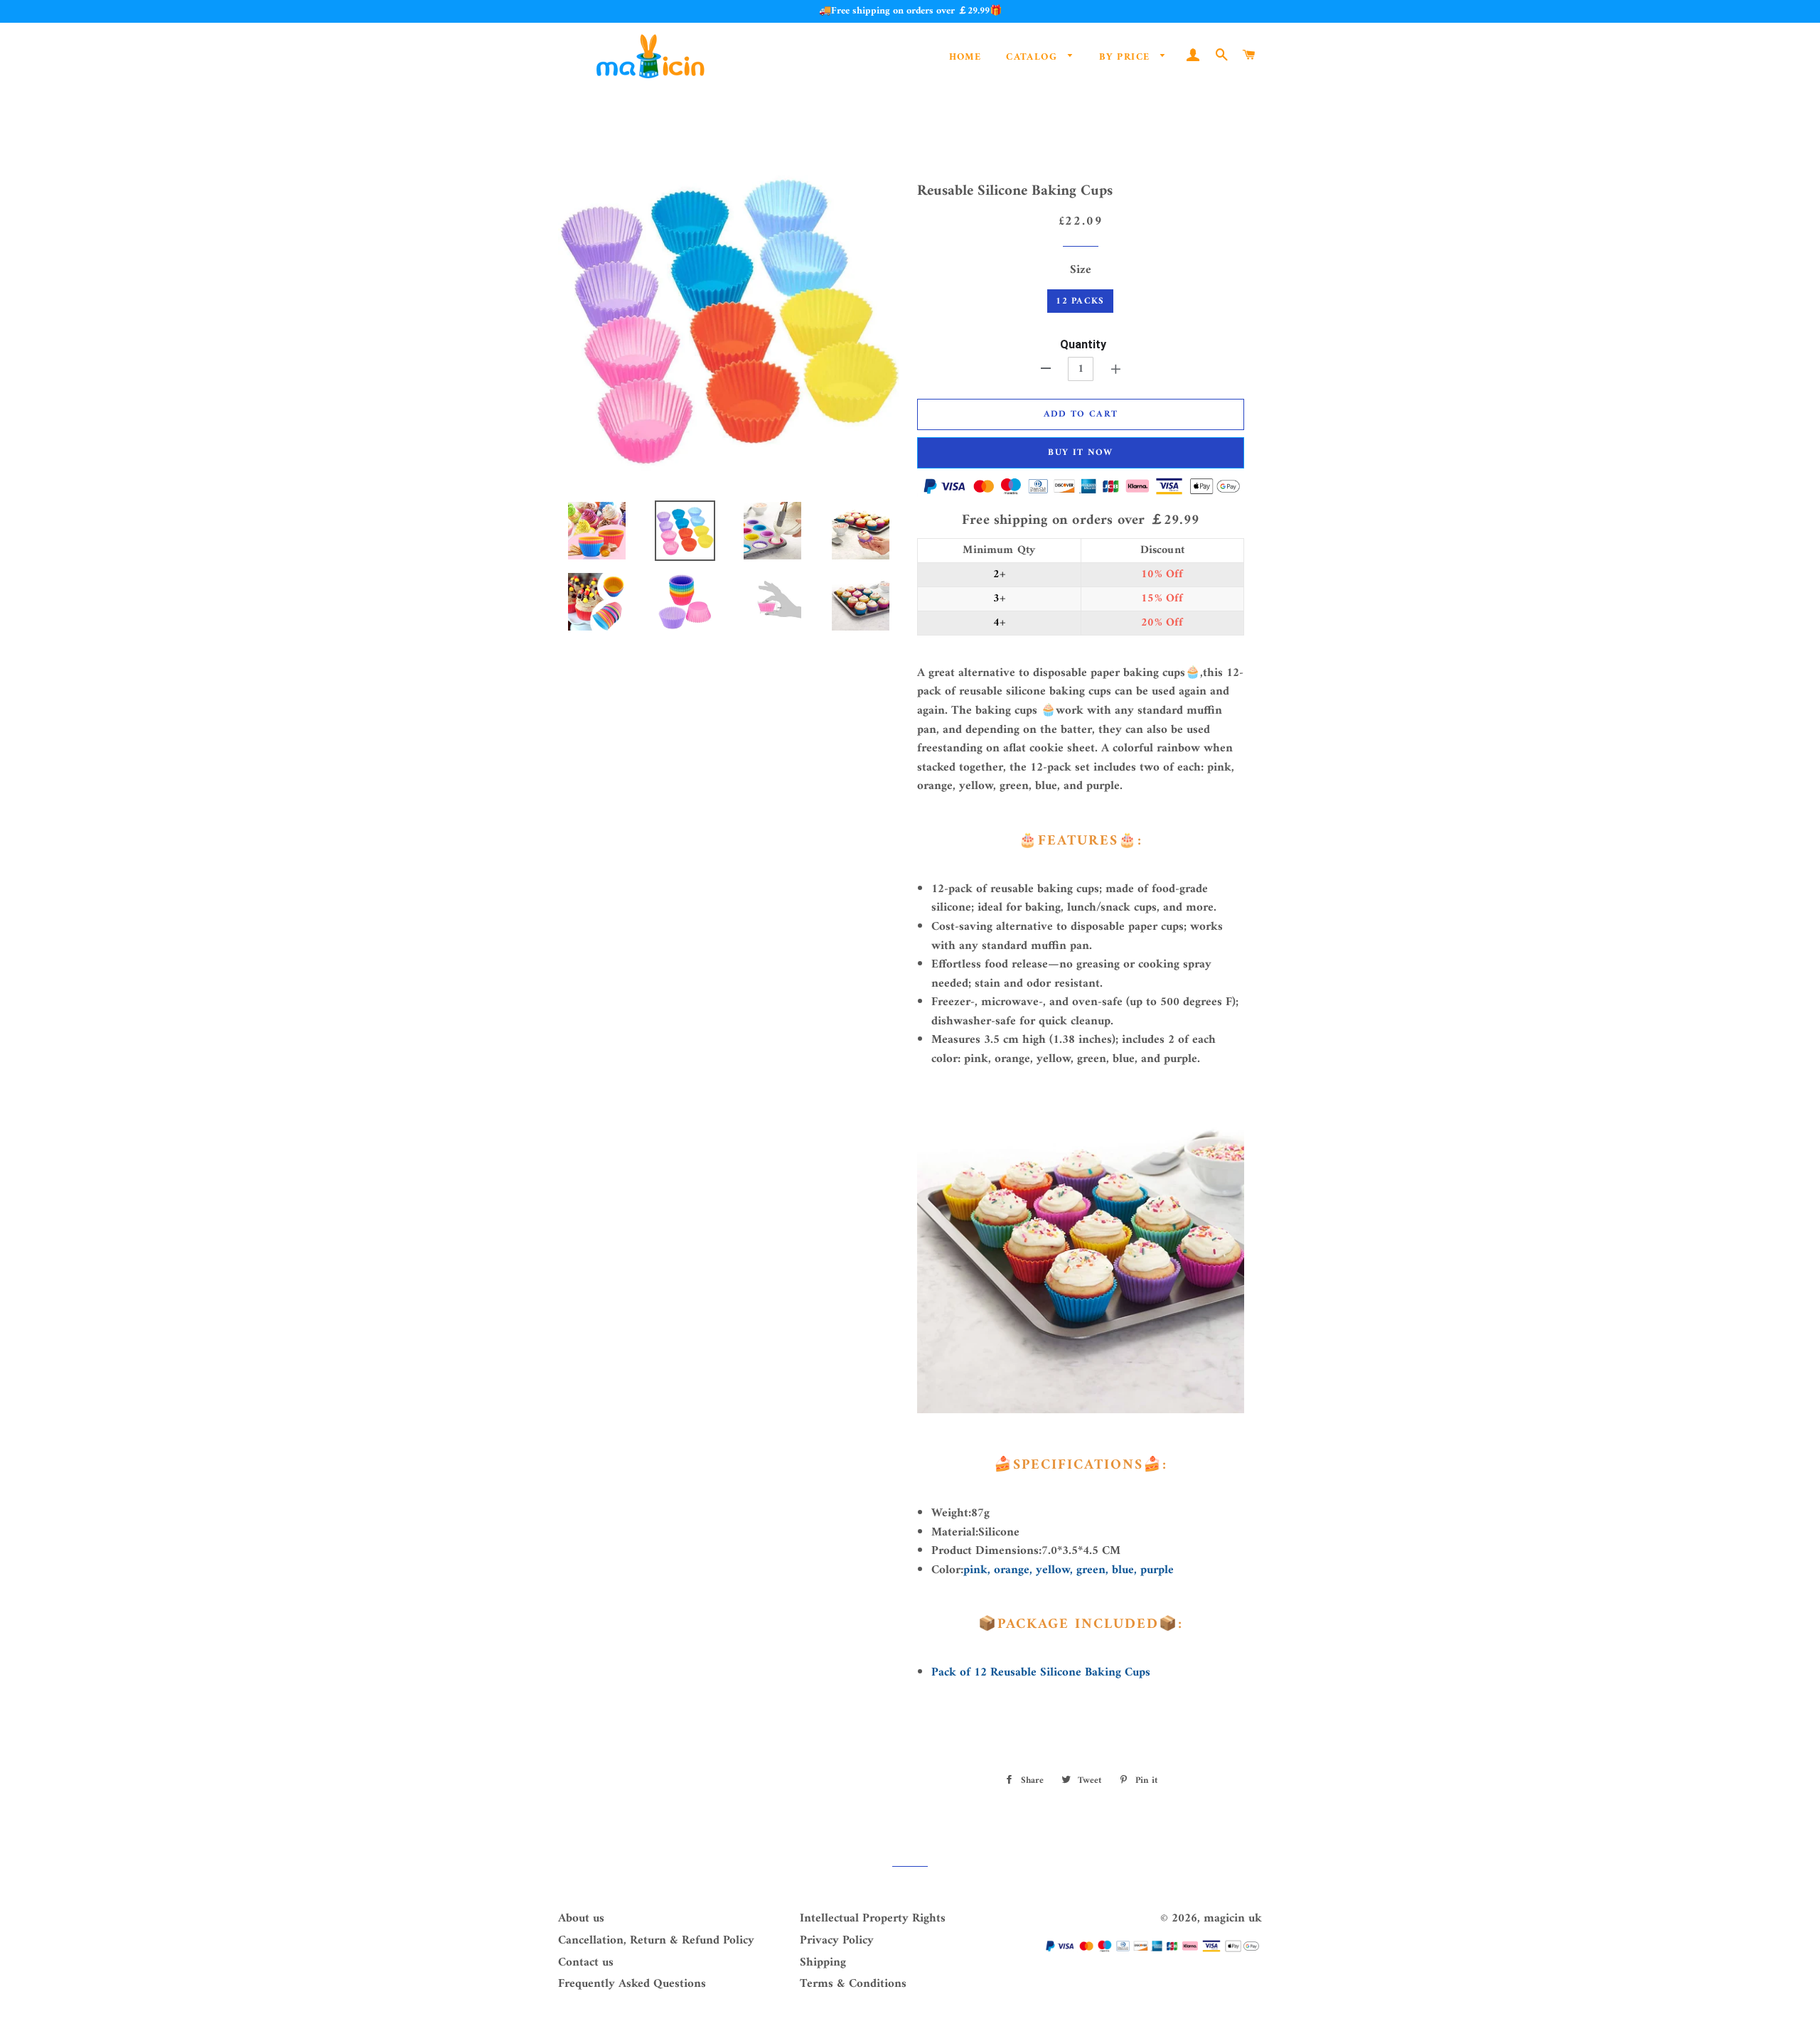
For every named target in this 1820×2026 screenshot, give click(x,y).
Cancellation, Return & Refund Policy (656, 1941)
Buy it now (1080, 452)
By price (1126, 57)
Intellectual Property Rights (873, 1919)
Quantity (1083, 344)
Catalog (1033, 57)
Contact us (586, 1963)
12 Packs (1080, 301)
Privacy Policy (837, 1941)
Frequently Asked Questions (632, 1984)
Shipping (823, 1963)
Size (1081, 270)
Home (965, 57)
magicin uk (1233, 1919)
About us (581, 1919)
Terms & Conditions (853, 1984)
